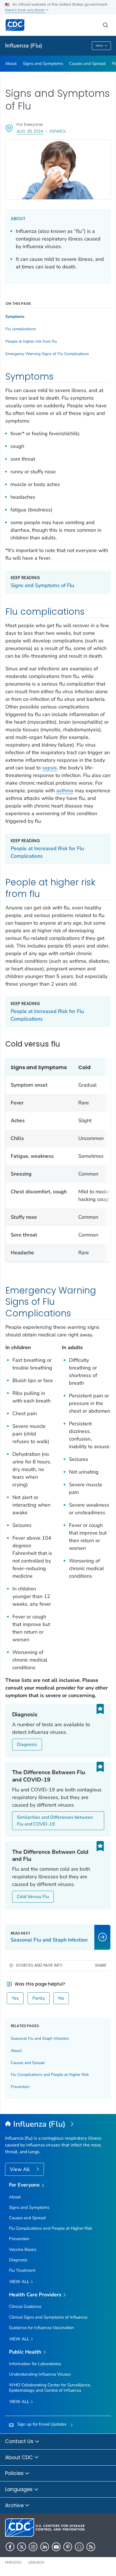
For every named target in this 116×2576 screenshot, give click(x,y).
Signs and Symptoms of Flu (42, 585)
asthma (65, 791)
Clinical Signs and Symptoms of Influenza (48, 2317)
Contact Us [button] (20, 2441)
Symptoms (15, 317)
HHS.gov (13, 2562)
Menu (100, 46)
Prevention (20, 2087)
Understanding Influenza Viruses (40, 2374)
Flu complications (21, 329)
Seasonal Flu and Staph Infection (40, 2038)
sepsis (50, 768)
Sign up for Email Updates (42, 2424)
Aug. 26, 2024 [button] (30, 131)
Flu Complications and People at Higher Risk (50, 2075)
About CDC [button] (20, 2457)
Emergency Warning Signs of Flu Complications (47, 354)
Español (58, 131)
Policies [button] (15, 2473)
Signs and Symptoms (43, 64)
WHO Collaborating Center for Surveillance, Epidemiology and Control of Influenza (50, 2388)
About (11, 64)
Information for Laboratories (35, 2364)
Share (101, 1965)
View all (20, 2282)
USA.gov (36, 2562)
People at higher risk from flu (31, 342)
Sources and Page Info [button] (39, 1965)
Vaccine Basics (23, 2249)
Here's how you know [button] (25, 10)
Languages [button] (20, 2489)
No (61, 1998)
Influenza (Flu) (24, 46)
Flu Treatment (22, 2270)
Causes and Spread (87, 64)
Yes (15, 1998)
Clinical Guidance (25, 2306)
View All (20, 2169)
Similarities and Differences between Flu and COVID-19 (55, 1821)
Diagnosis (27, 1745)
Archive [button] (15, 2505)
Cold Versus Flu (33, 1897)
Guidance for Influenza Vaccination (42, 2328)
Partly (39, 1998)
